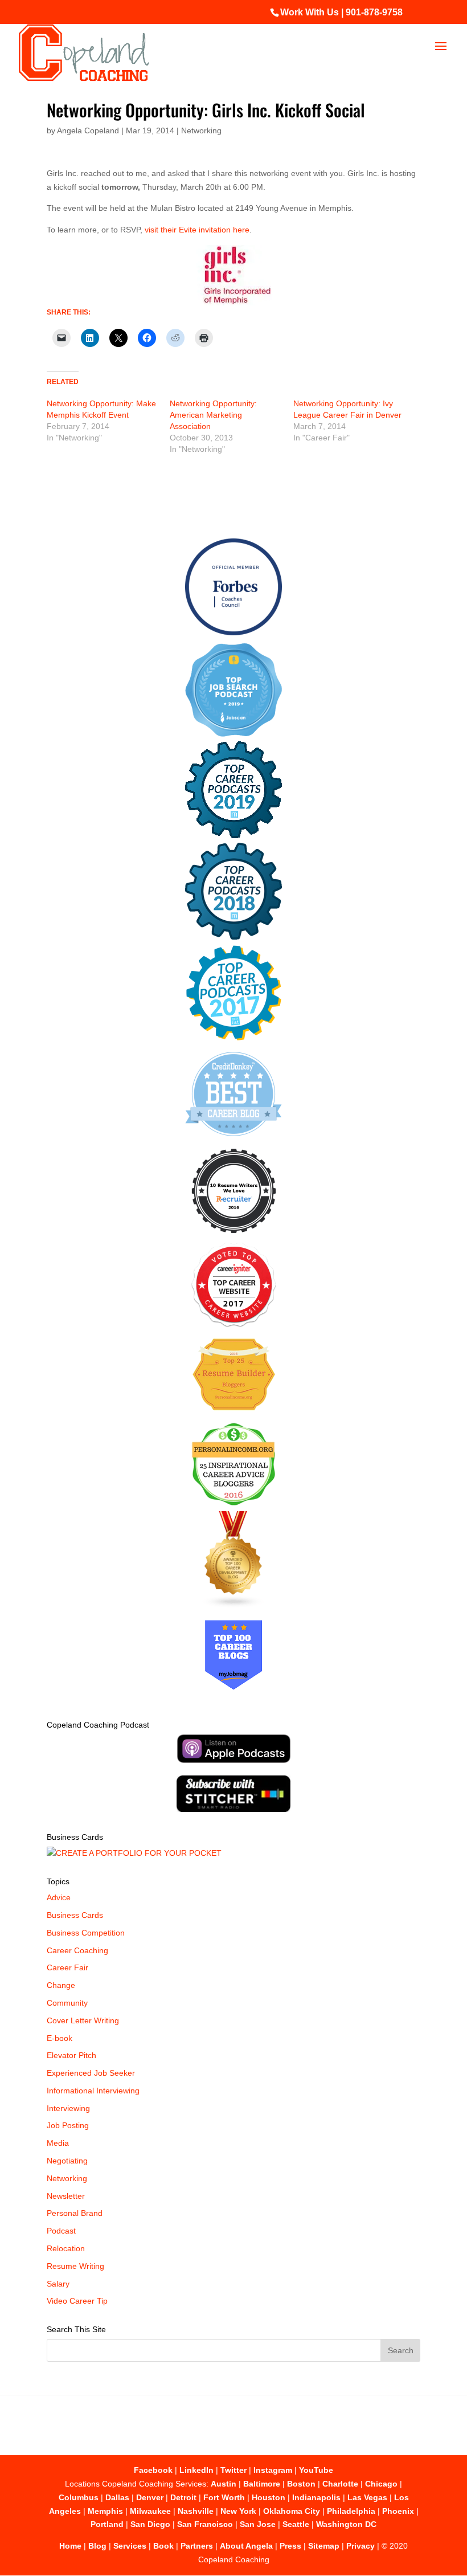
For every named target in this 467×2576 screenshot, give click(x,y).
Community (67, 2003)
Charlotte (340, 2484)
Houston (269, 2497)
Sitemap (324, 2546)
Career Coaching (77, 1950)
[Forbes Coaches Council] (233, 632)
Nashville (196, 2511)
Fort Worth (224, 2497)
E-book (60, 2038)
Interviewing (68, 2108)
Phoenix (398, 2511)
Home (70, 2546)
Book (163, 2546)
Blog (97, 2546)
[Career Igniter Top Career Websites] (234, 1324)
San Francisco (205, 2524)
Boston (301, 2484)
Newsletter (66, 2196)
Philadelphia (351, 2511)
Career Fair (67, 1967)
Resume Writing (75, 2266)
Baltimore (262, 2484)
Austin (224, 2484)
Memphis (105, 2511)
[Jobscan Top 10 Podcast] (233, 734)
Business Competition (86, 1933)
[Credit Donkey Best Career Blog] (233, 1140)
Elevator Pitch (71, 2055)
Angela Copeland (88, 130)
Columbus (79, 2497)
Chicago (381, 2484)
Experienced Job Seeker (91, 2073)
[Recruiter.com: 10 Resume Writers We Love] (234, 1235)
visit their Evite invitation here (197, 230)
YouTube (316, 2470)
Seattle (296, 2524)
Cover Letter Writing (83, 2020)
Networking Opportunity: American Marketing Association (213, 415)
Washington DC (346, 2524)
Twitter (233, 2470)
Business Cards (75, 1915)
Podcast (61, 2231)
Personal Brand (75, 2213)
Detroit (183, 2497)
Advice (59, 1897)
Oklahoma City (292, 2511)
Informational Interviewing (93, 2091)
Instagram (273, 2470)
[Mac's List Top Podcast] (234, 1038)
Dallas (117, 2497)
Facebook (153, 2470)
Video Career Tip (77, 2301)
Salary (58, 2284)
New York (238, 2511)
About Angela (246, 2546)
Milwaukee (150, 2511)
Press (290, 2546)
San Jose (258, 2524)
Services (130, 2546)
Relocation (66, 2248)
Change (61, 1985)
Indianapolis (316, 2497)
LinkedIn (196, 2470)
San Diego (150, 2524)
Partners (197, 2546)
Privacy (361, 2546)
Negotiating (67, 2161)
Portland (107, 2524)
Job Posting (68, 2125)
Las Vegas (367, 2497)
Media (58, 2143)
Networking (201, 130)
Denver (150, 2497)
